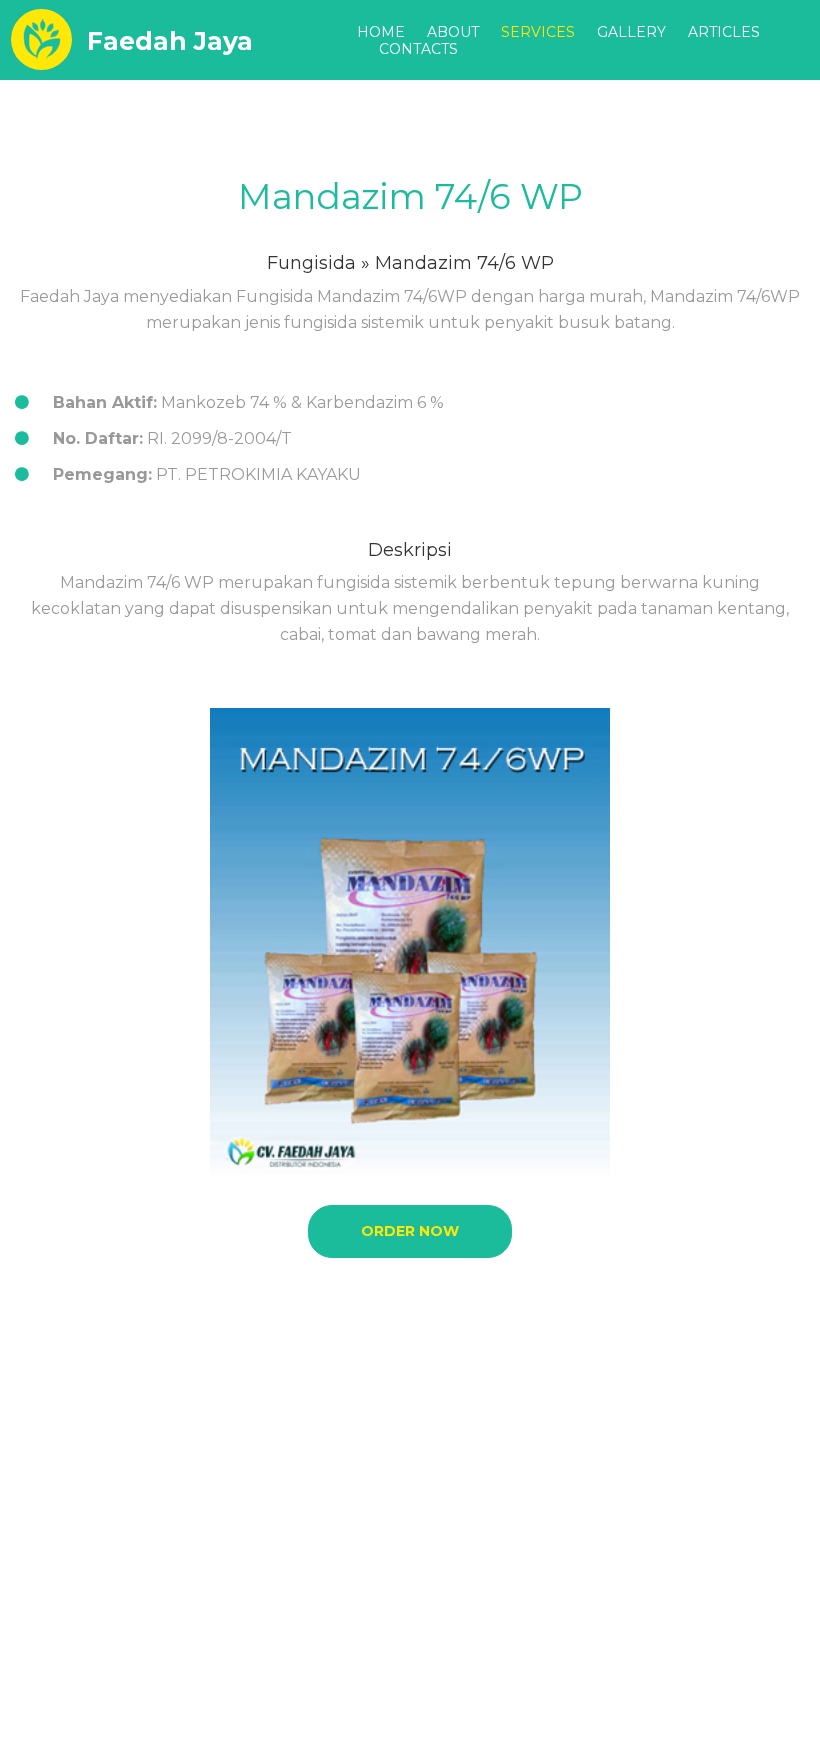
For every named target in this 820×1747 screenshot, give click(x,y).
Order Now (410, 1231)
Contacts (418, 49)
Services (538, 32)
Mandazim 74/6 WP (410, 196)
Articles (724, 32)
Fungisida (311, 263)
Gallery (631, 32)
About (453, 32)
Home (381, 32)
